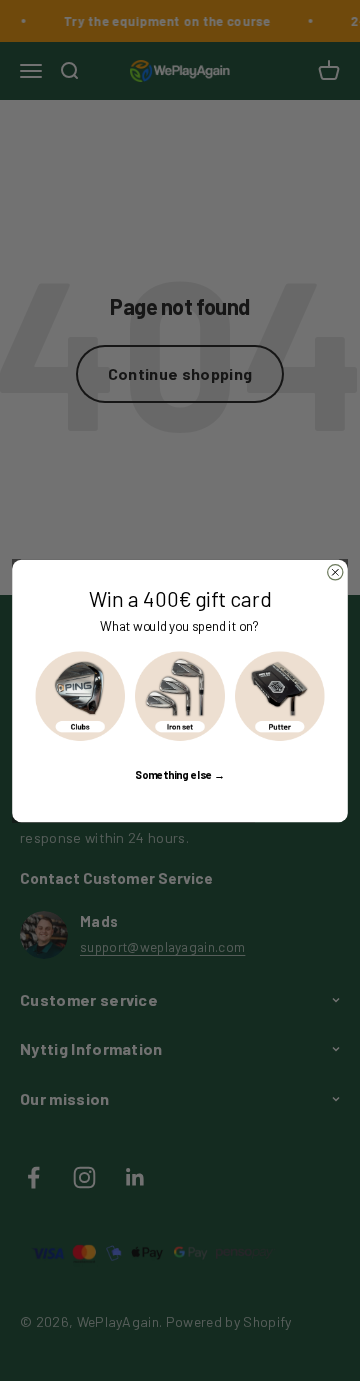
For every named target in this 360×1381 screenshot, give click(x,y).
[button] (80, 696)
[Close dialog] (335, 571)
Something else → (180, 773)
